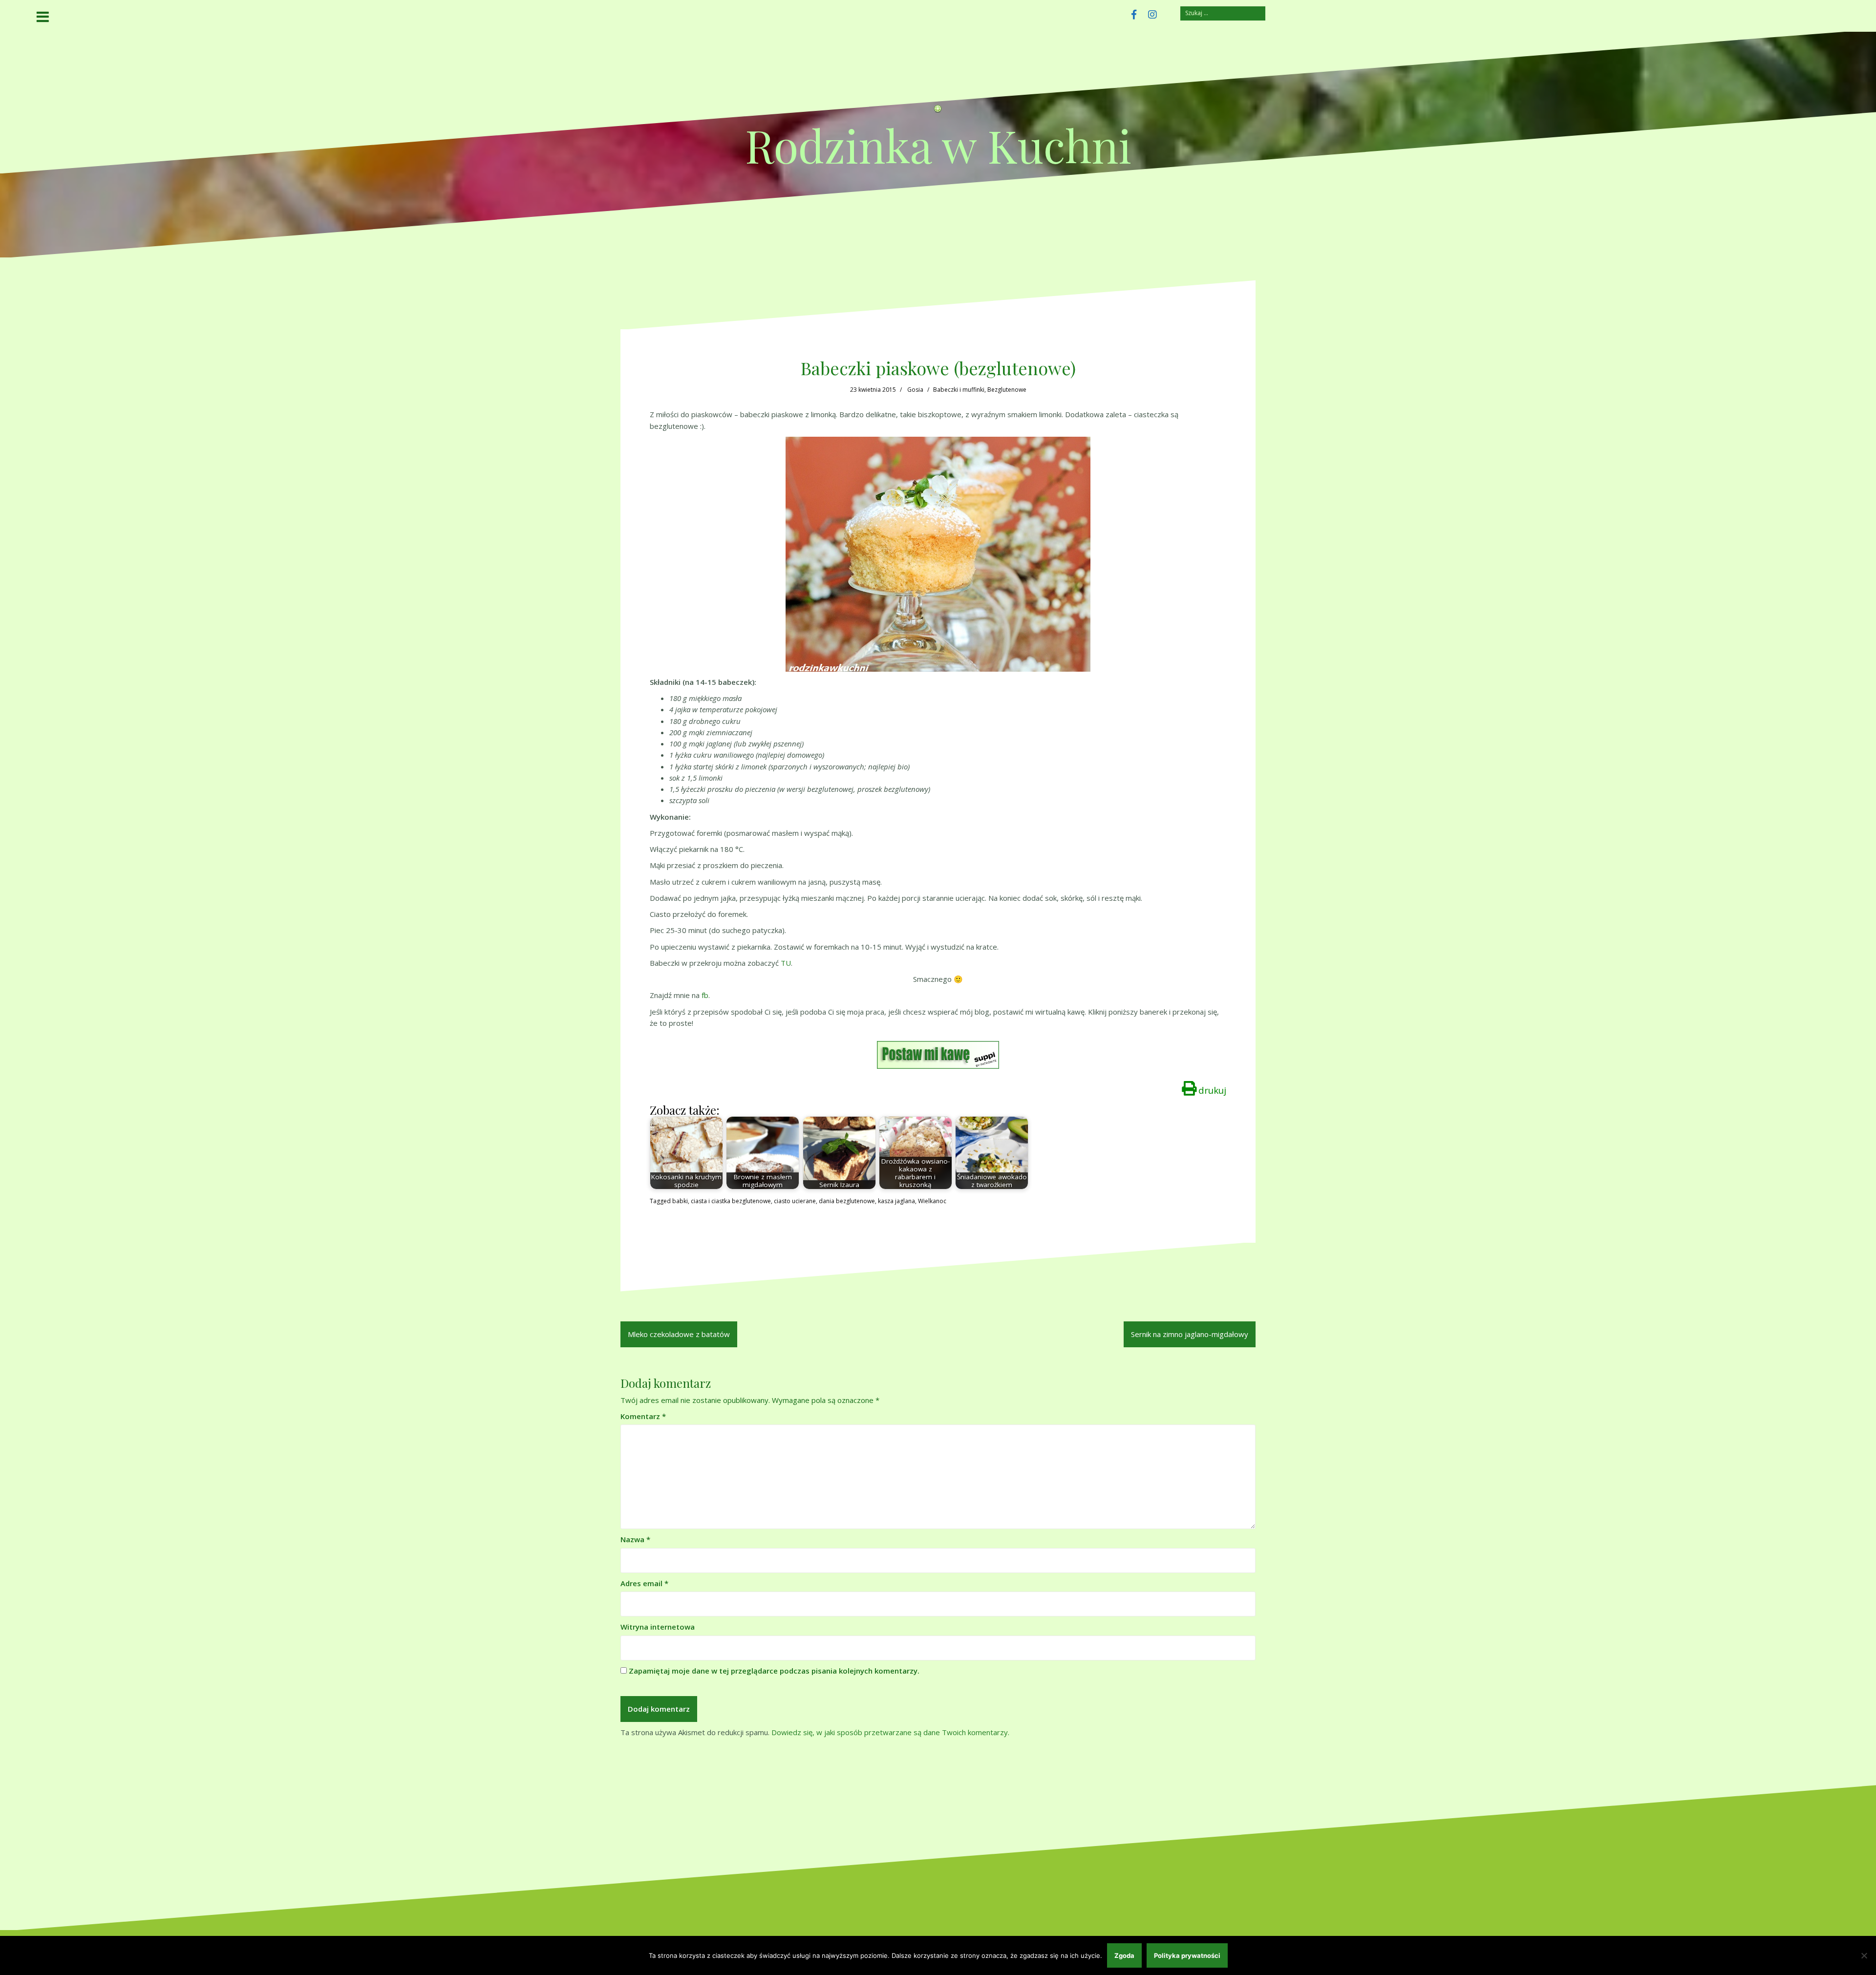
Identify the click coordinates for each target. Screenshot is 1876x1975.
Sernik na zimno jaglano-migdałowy (1190, 1334)
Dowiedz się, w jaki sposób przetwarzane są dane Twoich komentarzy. (890, 1732)
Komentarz (643, 1416)
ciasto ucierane (795, 1201)
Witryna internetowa (658, 1627)
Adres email (644, 1583)
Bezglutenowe (1007, 390)
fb (705, 995)
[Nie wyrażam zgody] (1864, 1955)
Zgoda (1124, 1955)
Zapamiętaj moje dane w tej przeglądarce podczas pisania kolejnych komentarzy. (774, 1671)
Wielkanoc (932, 1201)
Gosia (915, 390)
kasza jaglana (896, 1201)
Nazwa (635, 1539)
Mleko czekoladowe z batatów (679, 1334)
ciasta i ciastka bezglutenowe (731, 1201)
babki (680, 1201)
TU (786, 963)
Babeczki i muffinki (959, 390)
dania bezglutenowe (847, 1201)
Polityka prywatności (1187, 1955)
